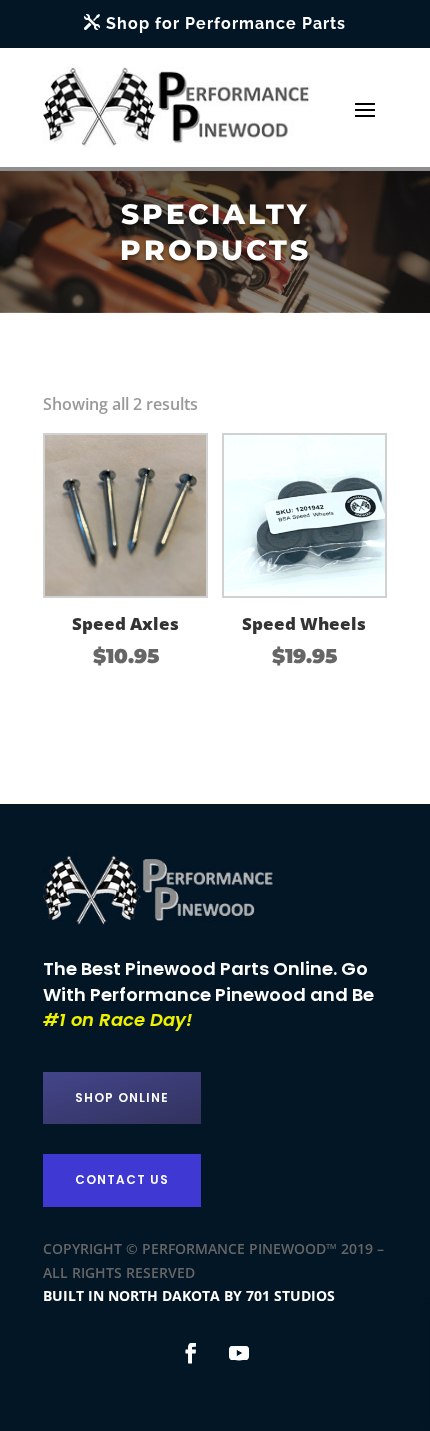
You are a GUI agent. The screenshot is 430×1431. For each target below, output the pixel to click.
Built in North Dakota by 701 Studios (189, 1295)
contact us (122, 1179)
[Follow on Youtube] (239, 1353)
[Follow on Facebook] (191, 1353)
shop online (122, 1097)
